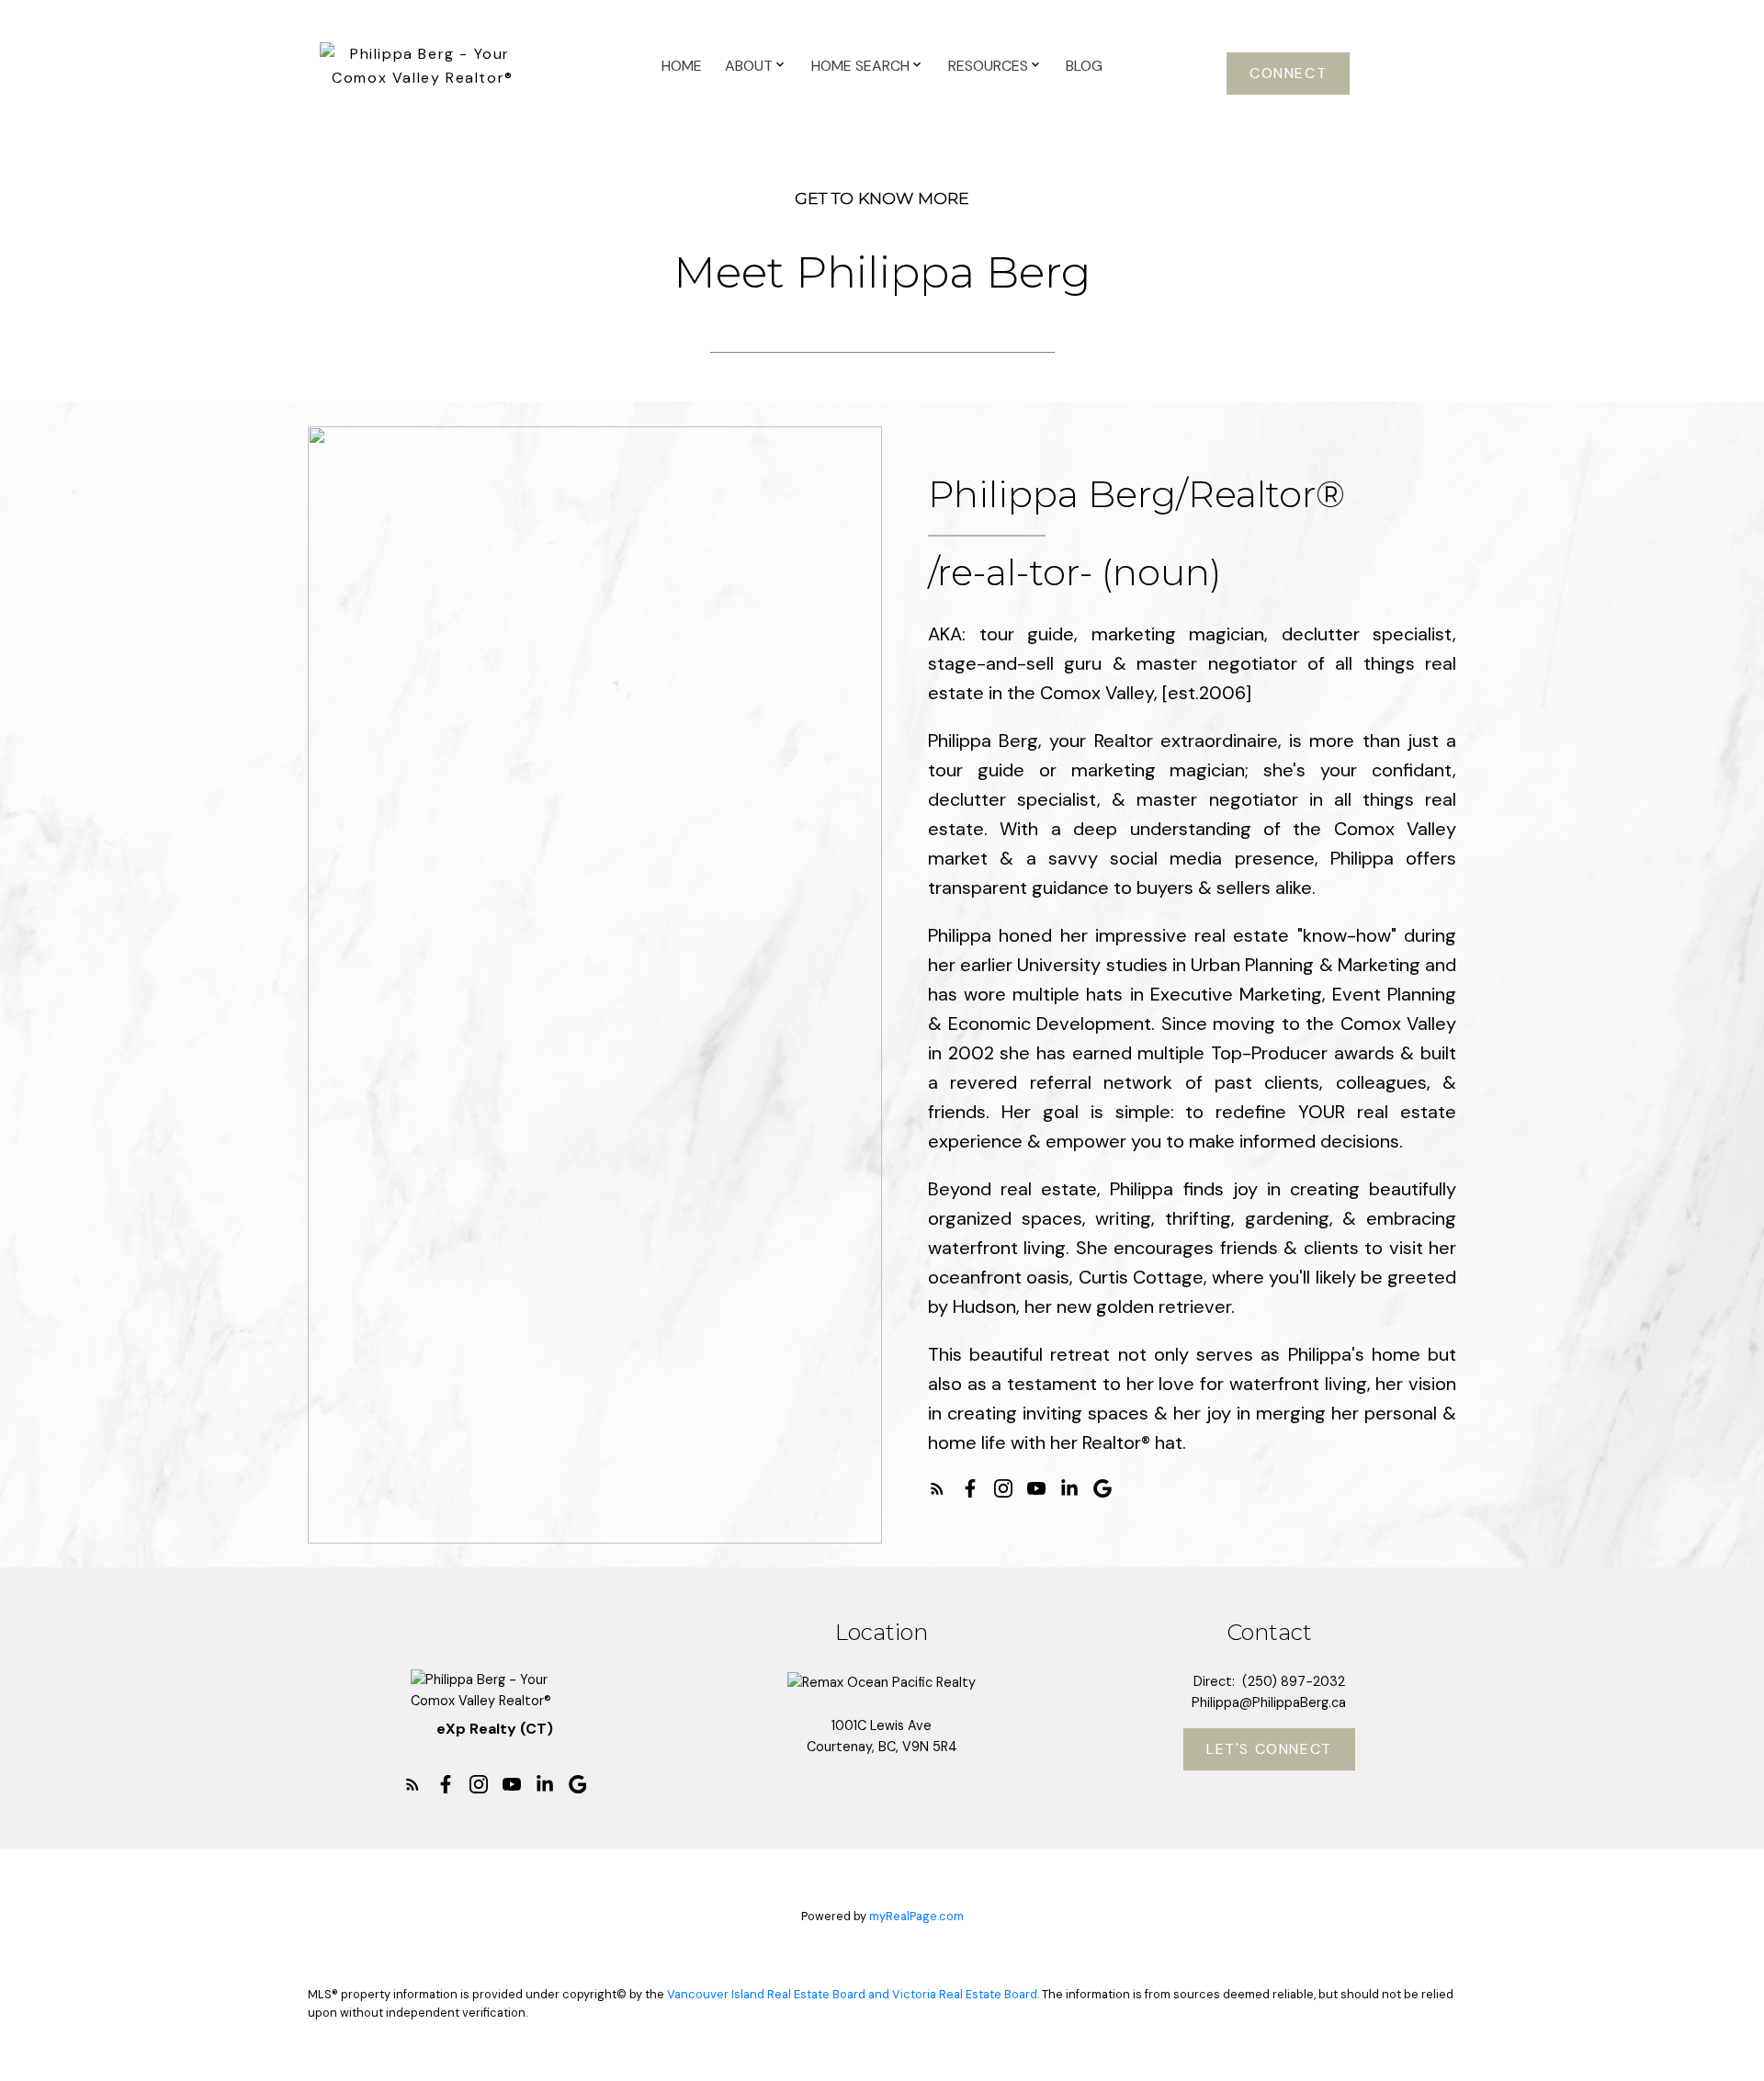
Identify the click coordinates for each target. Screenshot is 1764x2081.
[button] (1288, 74)
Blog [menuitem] (1084, 66)
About (749, 66)
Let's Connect (1269, 1749)
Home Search (860, 66)
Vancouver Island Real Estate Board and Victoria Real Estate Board (852, 1994)
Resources (988, 66)
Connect (1288, 74)
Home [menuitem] (682, 66)
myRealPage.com (916, 1916)
